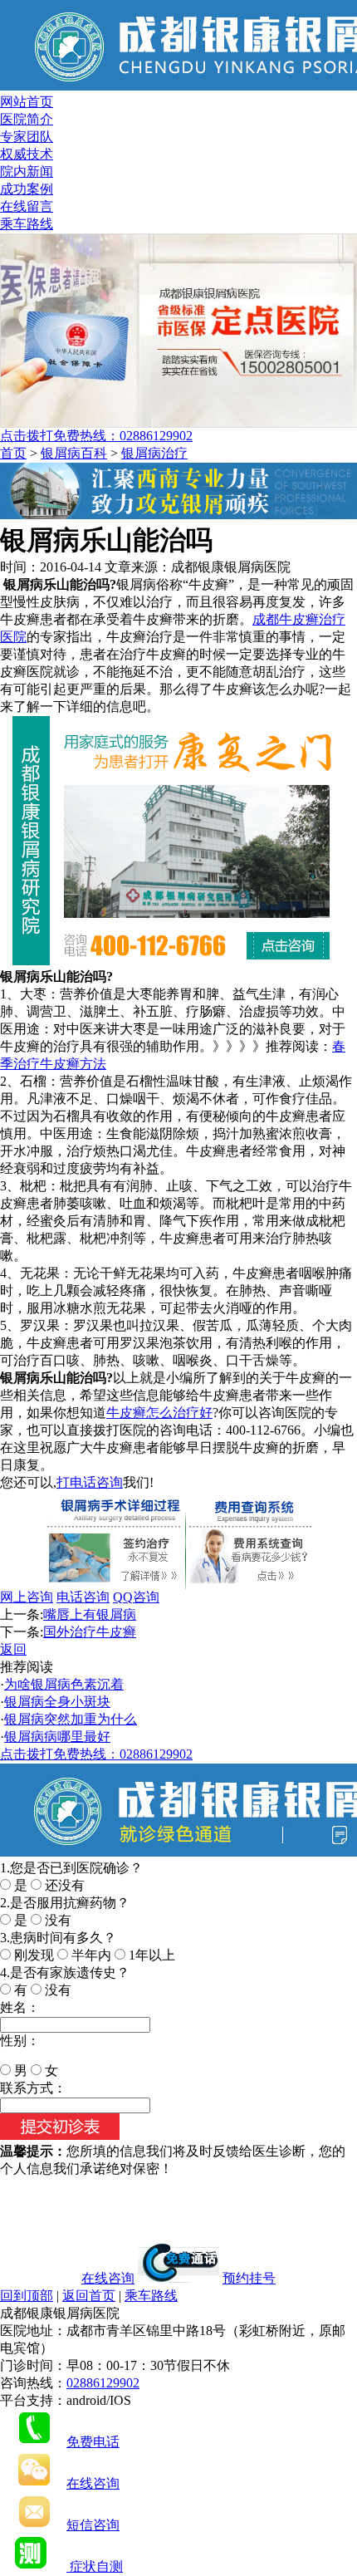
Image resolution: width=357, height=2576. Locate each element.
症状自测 (95, 2566)
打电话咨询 (90, 1482)
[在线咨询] (178, 515)
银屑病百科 (74, 453)
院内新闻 (27, 172)
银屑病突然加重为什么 (71, 1719)
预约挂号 (249, 2278)
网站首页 (27, 102)
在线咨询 (108, 2278)
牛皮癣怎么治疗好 (159, 1413)
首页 (13, 453)
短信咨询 (93, 2525)
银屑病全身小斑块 (57, 1702)
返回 (13, 1649)
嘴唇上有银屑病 (90, 1614)
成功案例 (27, 189)
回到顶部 (27, 2296)
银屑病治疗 (154, 453)
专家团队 (27, 137)
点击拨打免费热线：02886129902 (96, 436)
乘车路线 (27, 224)
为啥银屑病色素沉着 (64, 1684)
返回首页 (89, 2296)
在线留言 (27, 206)
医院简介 (27, 119)
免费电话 (93, 2442)
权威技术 (27, 154)
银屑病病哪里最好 (57, 1737)
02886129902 (103, 2383)
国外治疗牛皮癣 (90, 1632)
